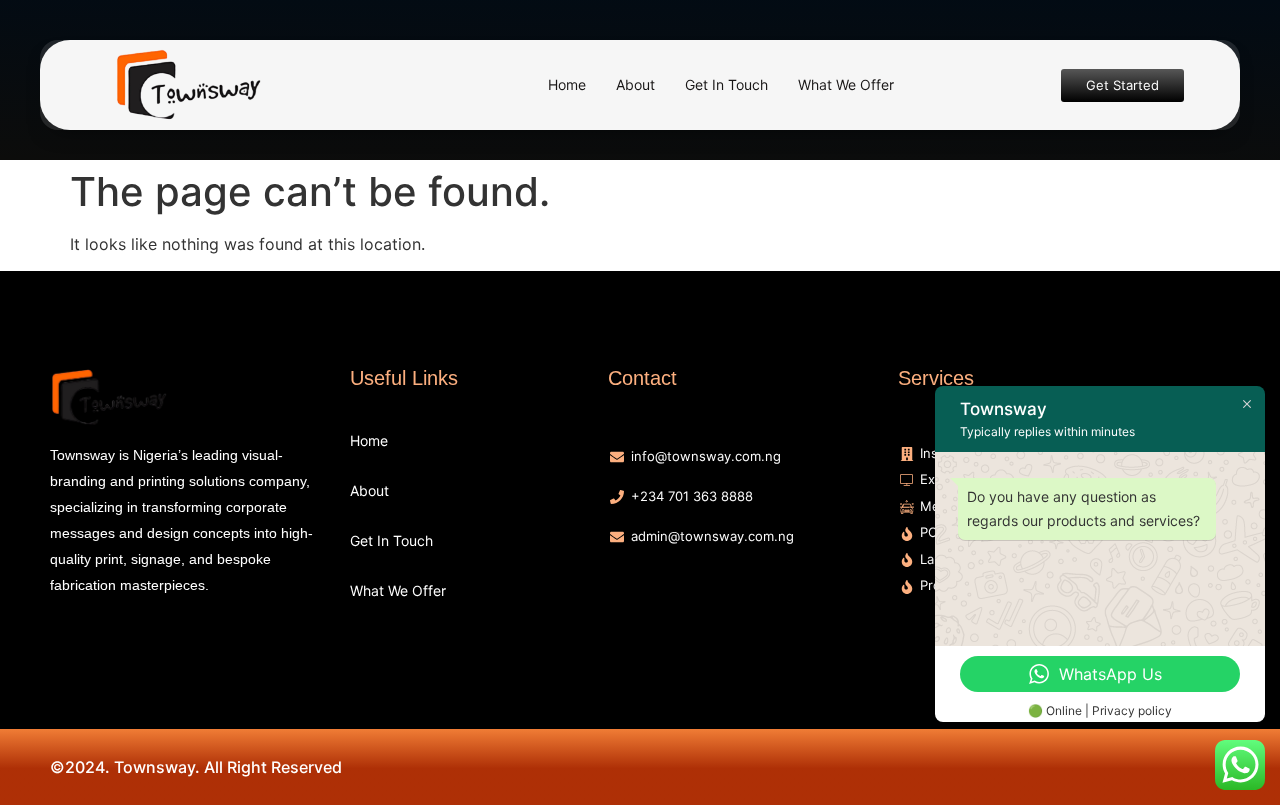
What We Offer (846, 84)
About (635, 84)
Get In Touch (726, 84)
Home (567, 84)
